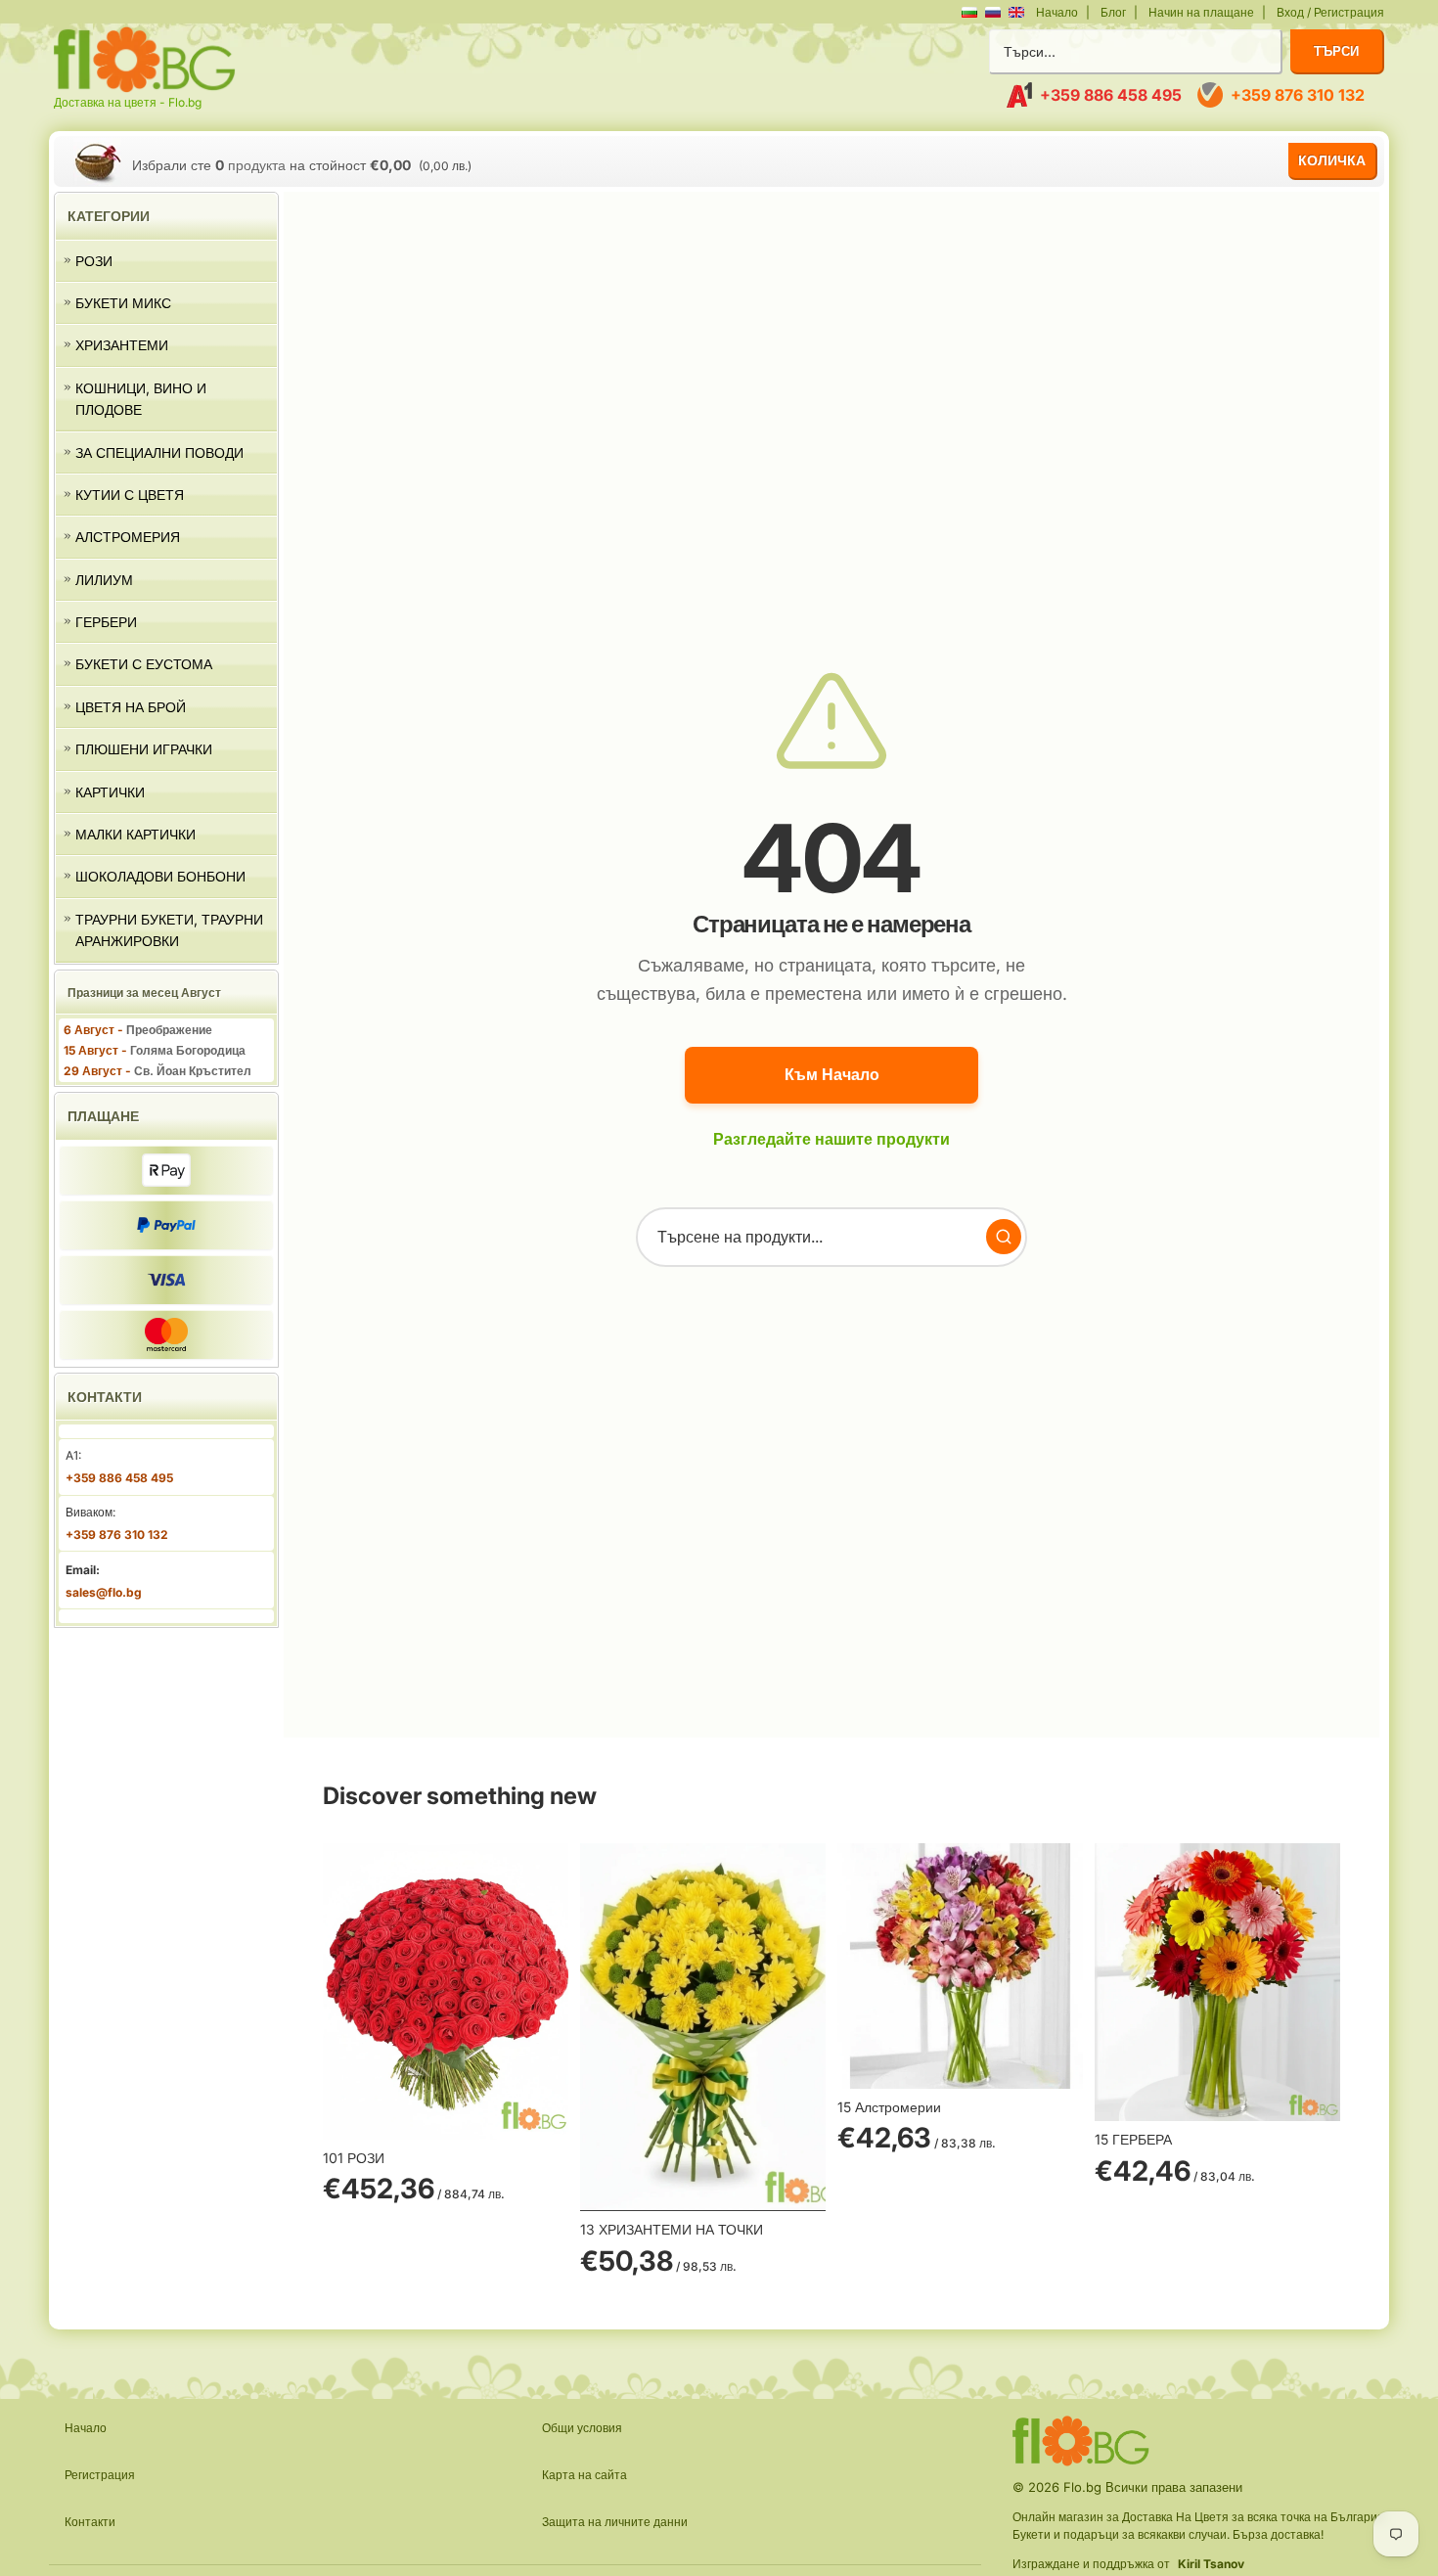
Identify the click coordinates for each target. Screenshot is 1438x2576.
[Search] (1004, 1237)
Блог (1113, 12)
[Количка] (97, 162)
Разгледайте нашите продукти (831, 1139)
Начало (1057, 12)
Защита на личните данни (615, 2522)
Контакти (90, 2522)
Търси (1336, 51)
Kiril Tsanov (1211, 2564)
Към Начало (832, 1074)
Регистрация (100, 2475)
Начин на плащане (1201, 12)
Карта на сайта (584, 2475)
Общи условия (582, 2428)
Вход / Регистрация (1330, 12)
